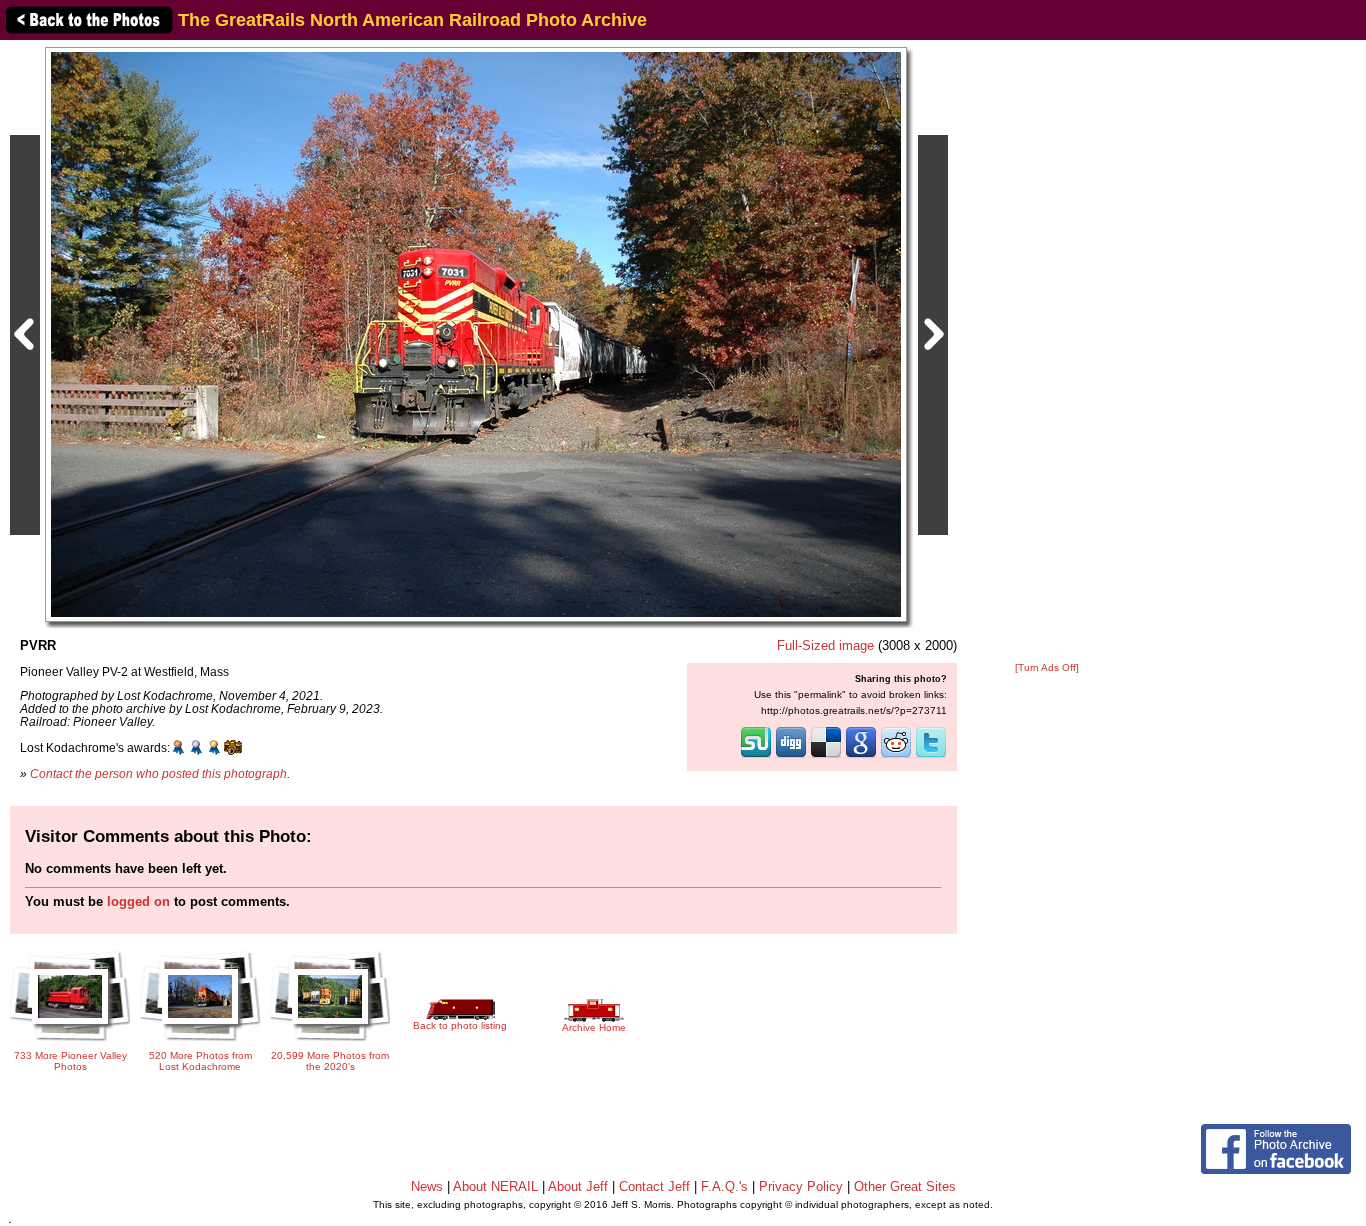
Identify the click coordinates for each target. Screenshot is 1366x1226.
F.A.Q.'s (724, 1186)
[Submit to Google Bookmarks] (861, 756)
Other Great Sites (905, 1186)
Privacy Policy (801, 1186)
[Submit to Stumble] (756, 756)
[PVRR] (476, 333)
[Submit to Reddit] (896, 756)
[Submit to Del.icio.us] (826, 756)
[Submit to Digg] (791, 756)
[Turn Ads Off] (1047, 667)
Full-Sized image (825, 645)
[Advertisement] (1047, 352)
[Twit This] (931, 756)
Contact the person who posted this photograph (158, 773)
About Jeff (578, 1186)
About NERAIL (495, 1186)
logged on (138, 901)
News (427, 1186)
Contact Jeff (654, 1186)
